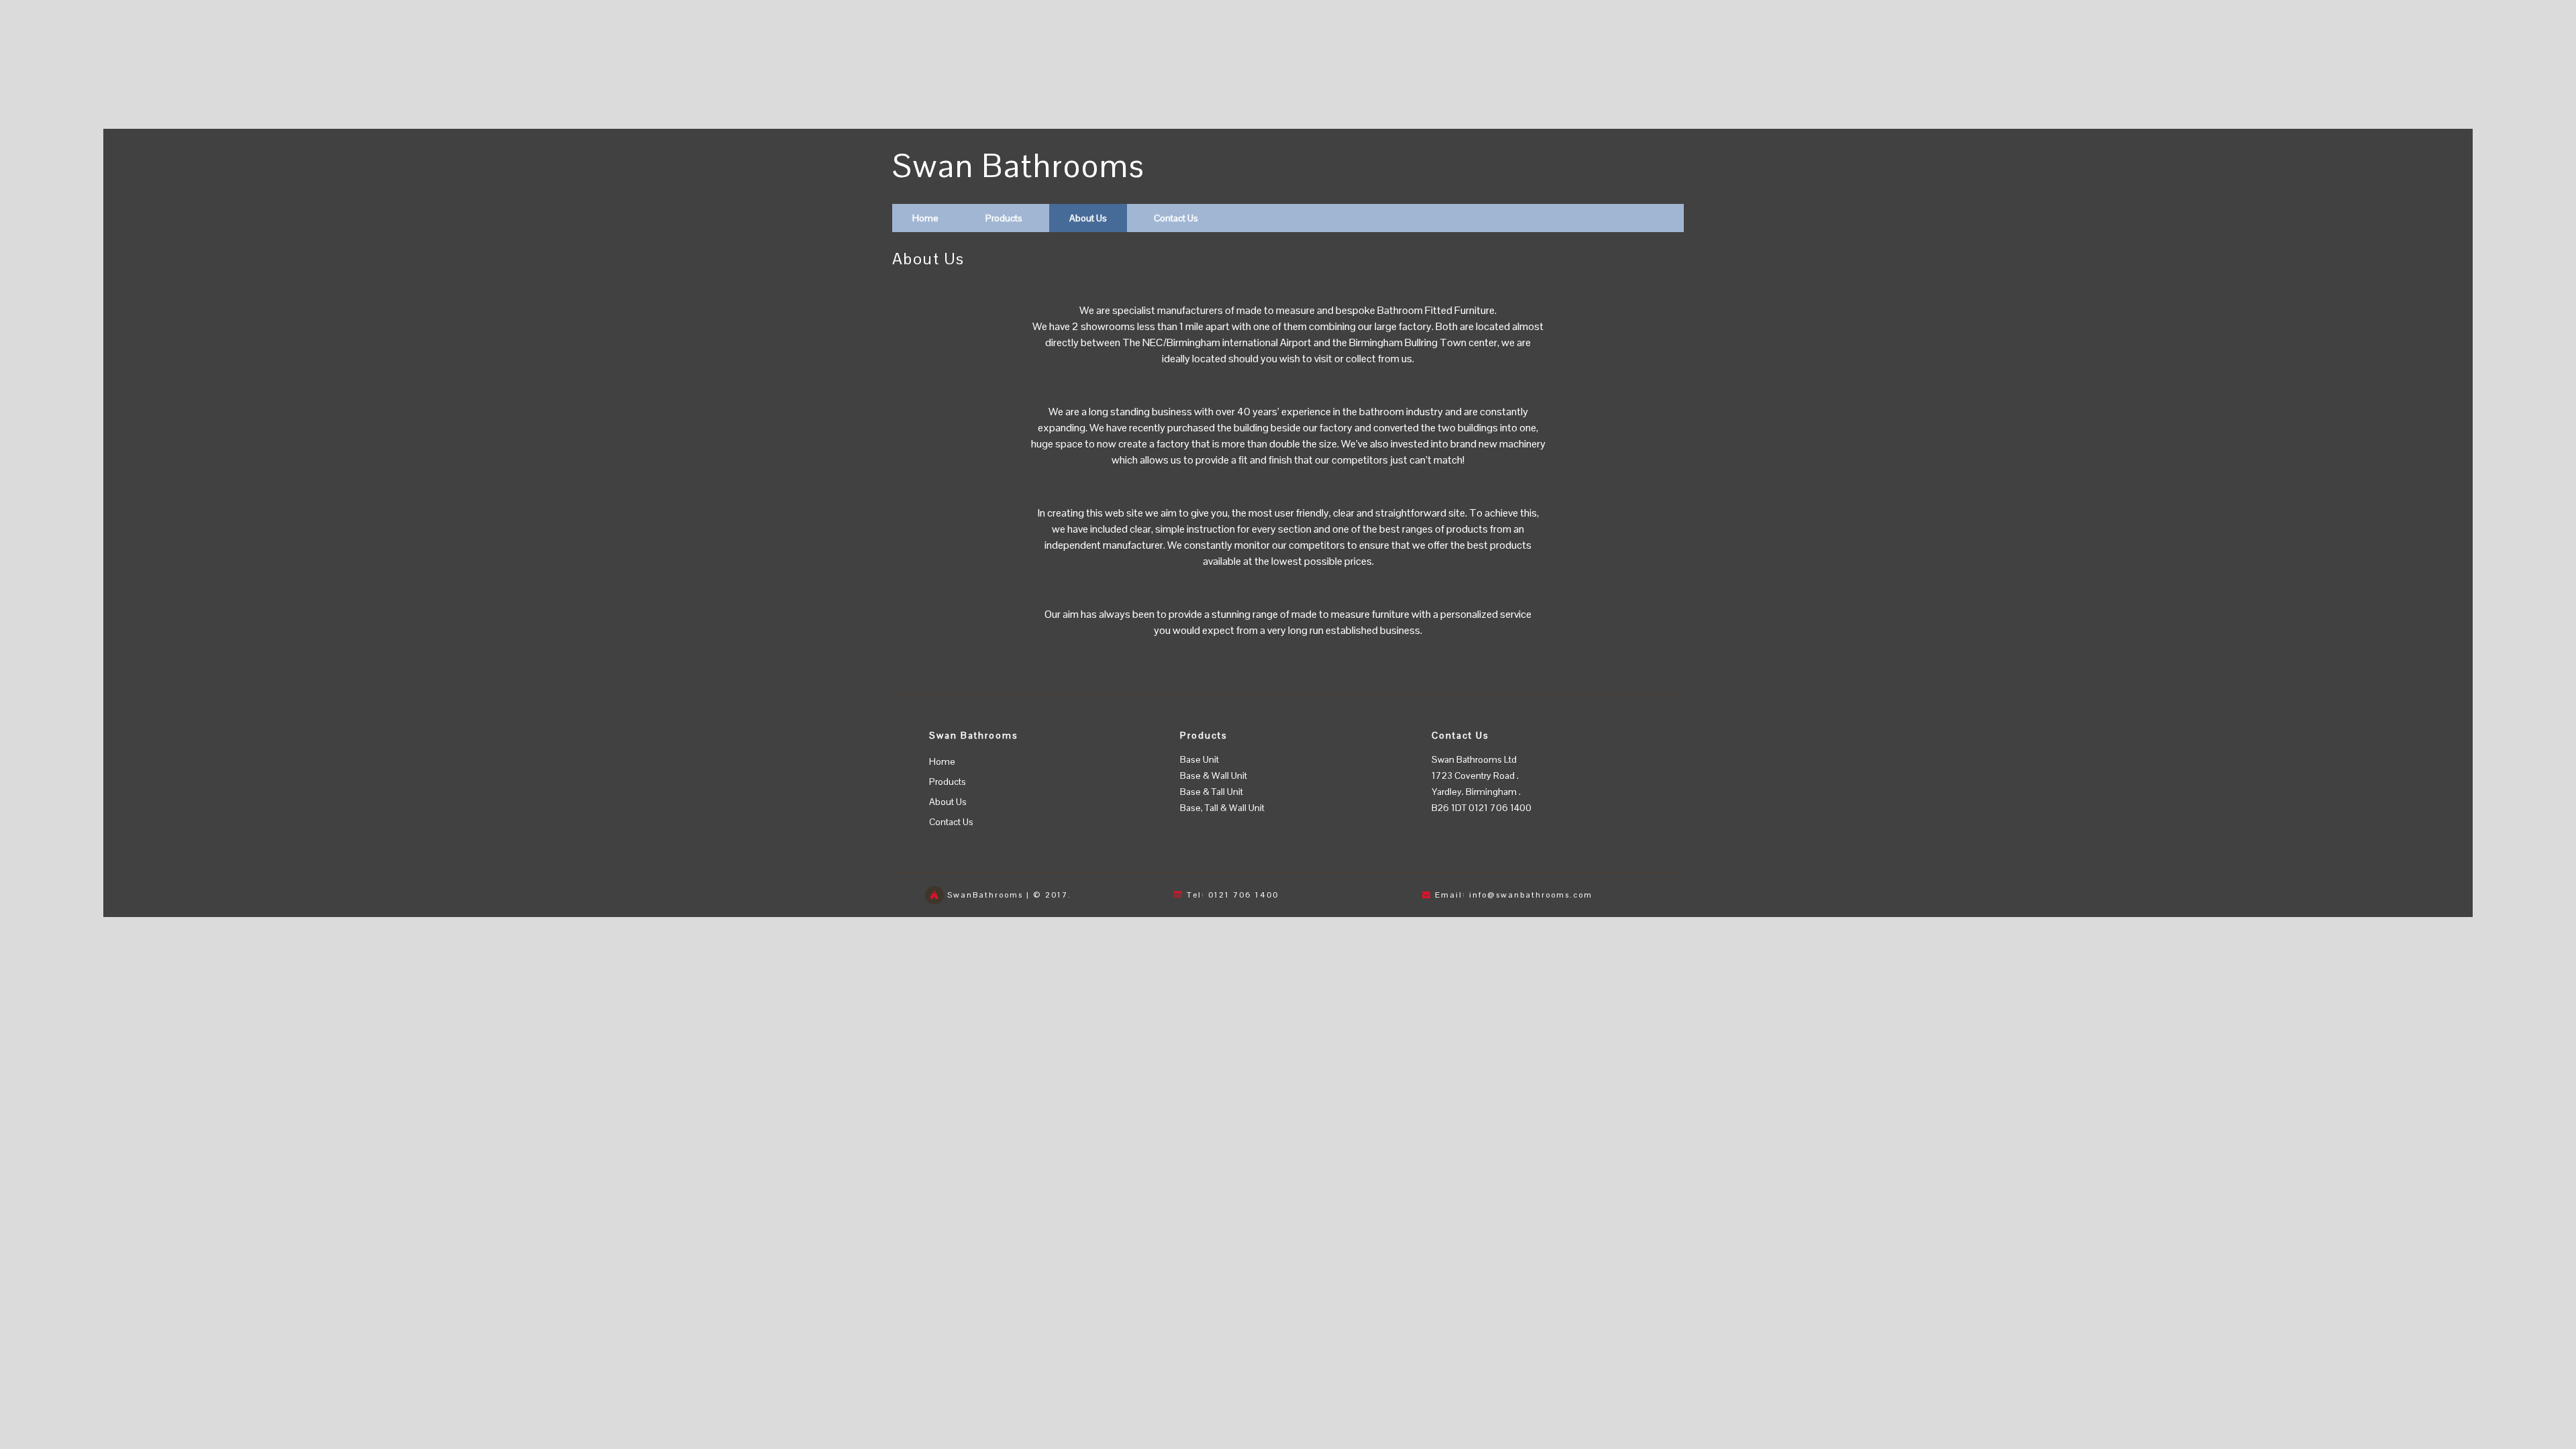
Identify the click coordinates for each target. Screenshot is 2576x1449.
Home (925, 218)
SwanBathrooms (985, 895)
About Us (1088, 218)
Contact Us (1176, 218)
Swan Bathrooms (1019, 166)
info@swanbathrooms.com (1531, 895)
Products (1004, 218)
